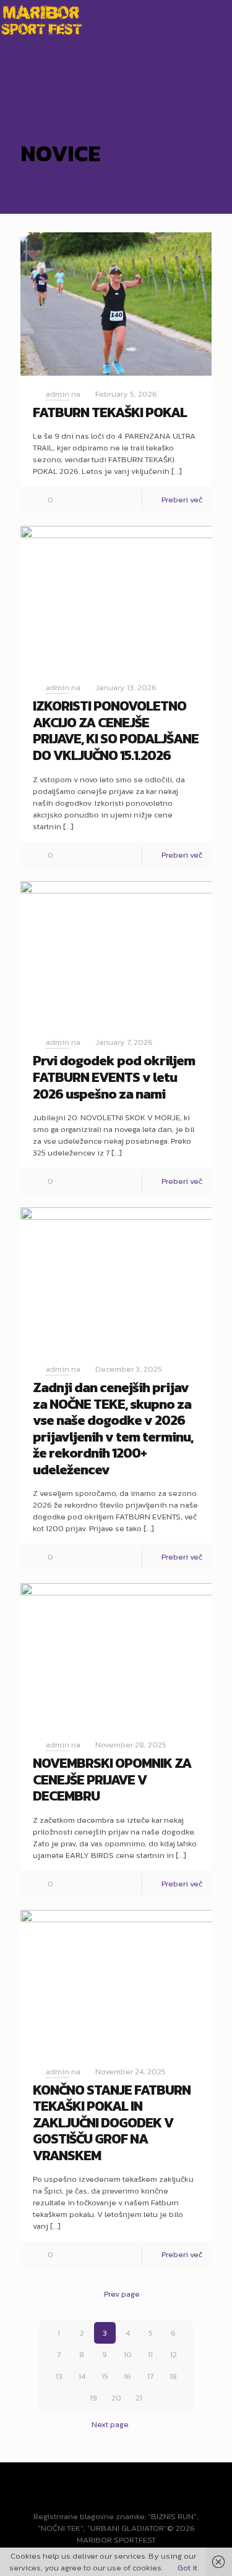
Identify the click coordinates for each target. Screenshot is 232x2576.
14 (82, 2376)
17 (150, 2376)
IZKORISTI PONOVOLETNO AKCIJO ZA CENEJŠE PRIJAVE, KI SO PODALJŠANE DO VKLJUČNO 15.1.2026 (116, 731)
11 (150, 2354)
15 (105, 2376)
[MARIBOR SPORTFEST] (41, 19)
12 (174, 2354)
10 (128, 2354)
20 (116, 2398)
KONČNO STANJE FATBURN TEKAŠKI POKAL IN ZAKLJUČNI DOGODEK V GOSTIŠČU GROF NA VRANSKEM (112, 2123)
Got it (187, 2568)
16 (127, 2376)
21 (139, 2398)
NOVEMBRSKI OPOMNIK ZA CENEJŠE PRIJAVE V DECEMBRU (112, 1780)
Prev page (122, 2294)
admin (58, 394)
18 (173, 2376)
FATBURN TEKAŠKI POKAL (110, 412)
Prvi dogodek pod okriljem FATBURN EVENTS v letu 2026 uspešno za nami (114, 1077)
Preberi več (182, 500)
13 (59, 2376)
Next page (110, 2424)
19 (93, 2398)
